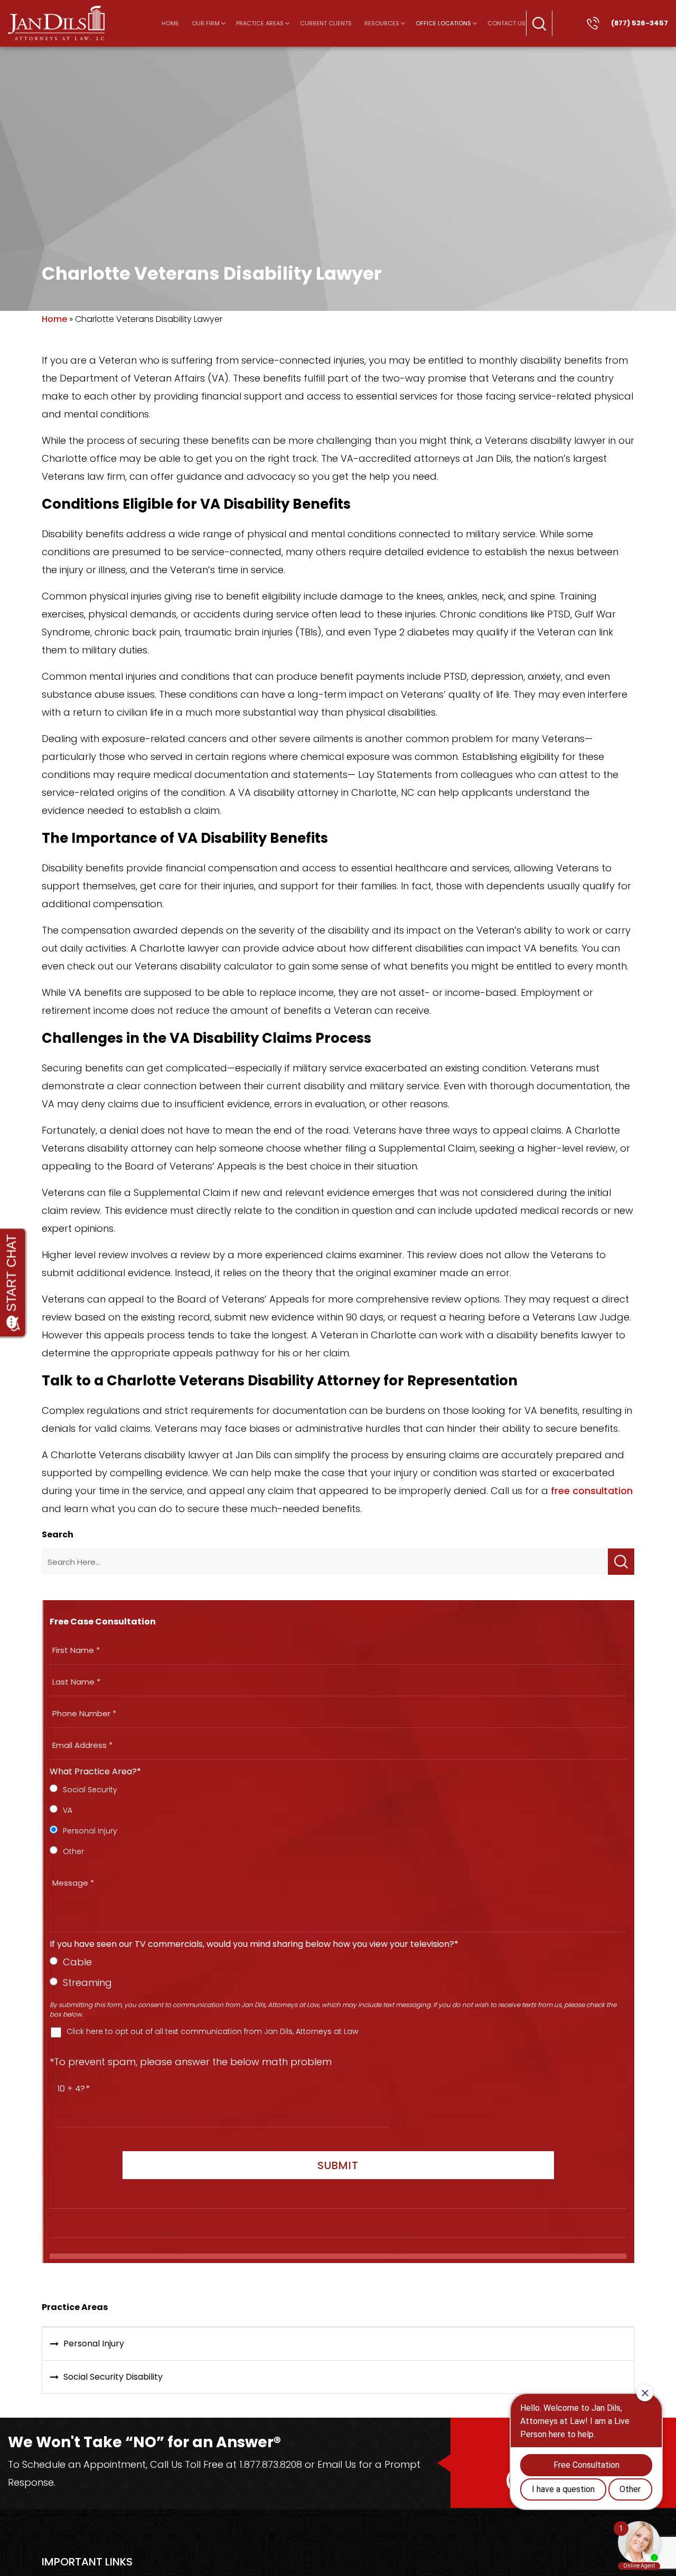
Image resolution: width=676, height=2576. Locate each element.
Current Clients (326, 23)
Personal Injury (94, 2344)
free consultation (592, 1491)
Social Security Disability (113, 2377)
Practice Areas (260, 23)
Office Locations (443, 23)
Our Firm (206, 23)
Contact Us (506, 23)
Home (170, 23)
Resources (382, 23)
